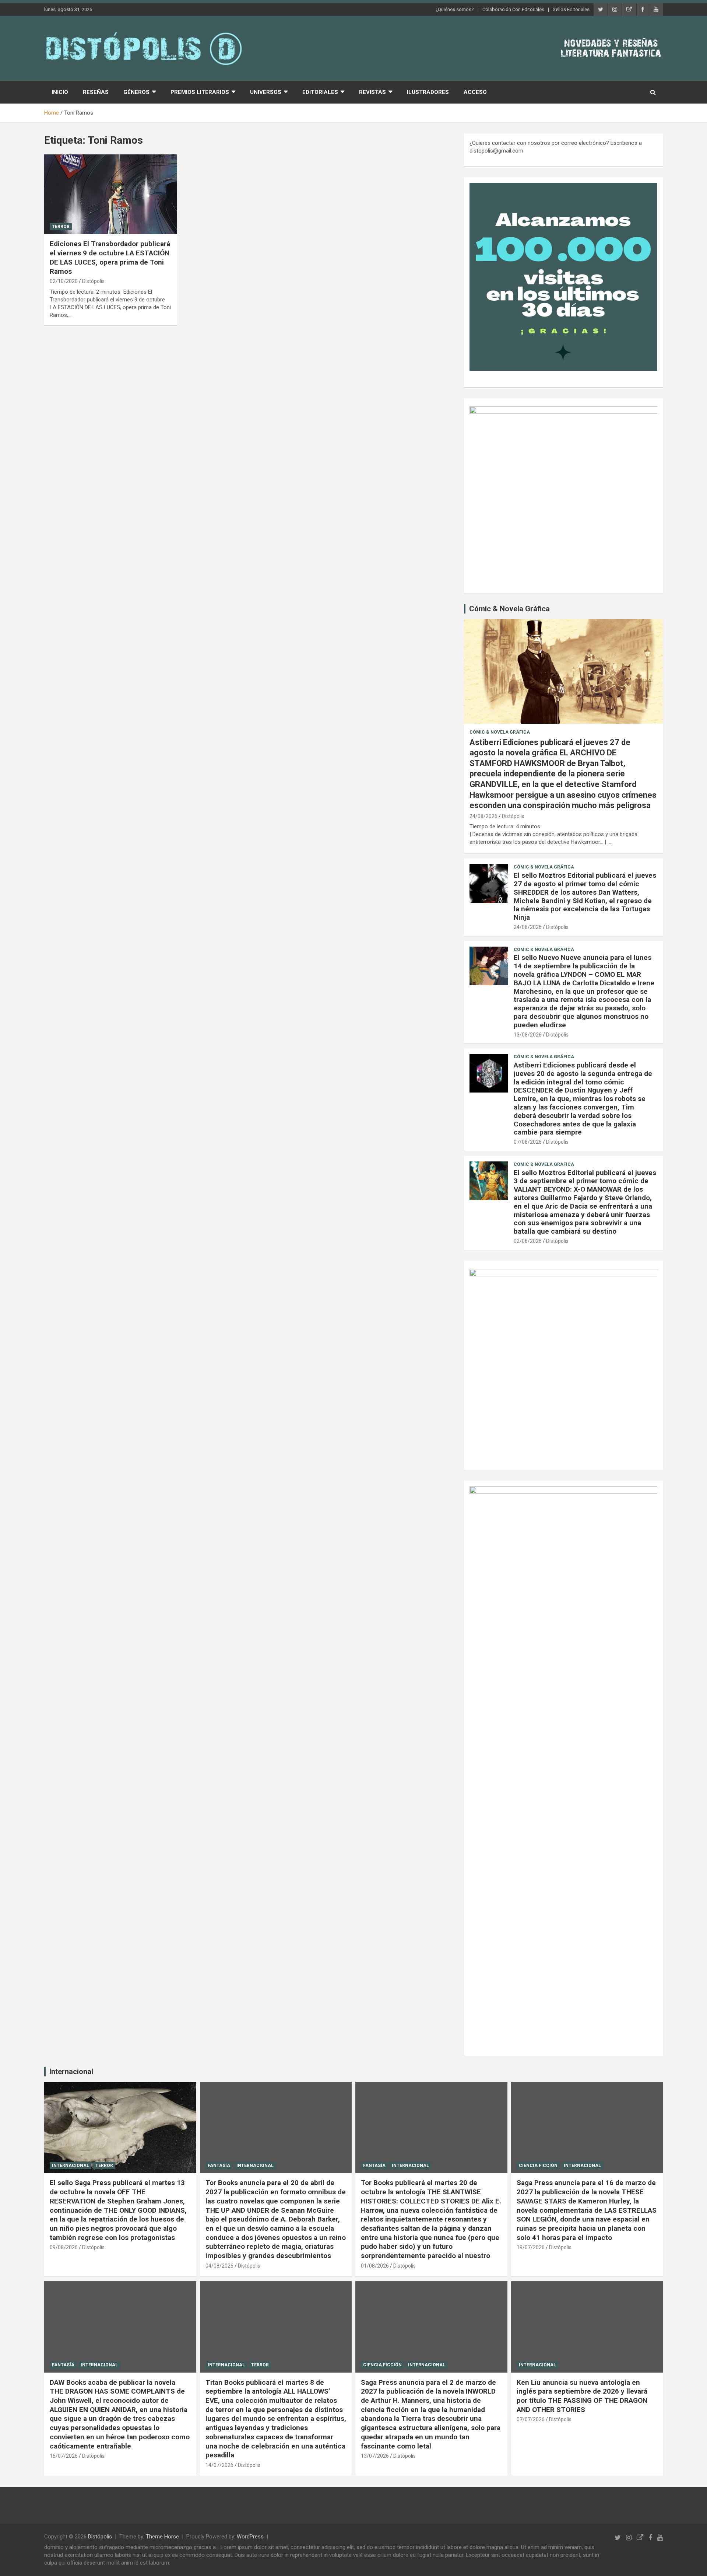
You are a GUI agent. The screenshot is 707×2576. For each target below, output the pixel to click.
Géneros (136, 92)
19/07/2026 (531, 2247)
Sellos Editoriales (571, 9)
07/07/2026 (531, 2419)
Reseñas (96, 92)
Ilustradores (428, 92)
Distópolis (93, 281)
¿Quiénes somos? (455, 9)
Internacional (71, 2072)
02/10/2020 (64, 281)
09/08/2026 (64, 2247)
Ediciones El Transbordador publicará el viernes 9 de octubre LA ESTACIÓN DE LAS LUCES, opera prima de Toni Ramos (110, 257)
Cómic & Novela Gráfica (509, 609)
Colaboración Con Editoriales (513, 9)
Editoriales (320, 92)
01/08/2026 (375, 2266)
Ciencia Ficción (538, 2166)
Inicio (60, 92)
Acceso (475, 92)
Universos (266, 92)
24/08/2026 (483, 816)
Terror (61, 227)
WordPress (250, 2537)
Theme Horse (162, 2537)
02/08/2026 (528, 1241)
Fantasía (219, 2166)
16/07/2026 (64, 2456)
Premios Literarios (200, 92)
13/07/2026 (375, 2456)
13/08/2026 (528, 1035)
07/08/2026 (528, 1142)
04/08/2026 (219, 2266)
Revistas (372, 92)
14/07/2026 (219, 2465)
